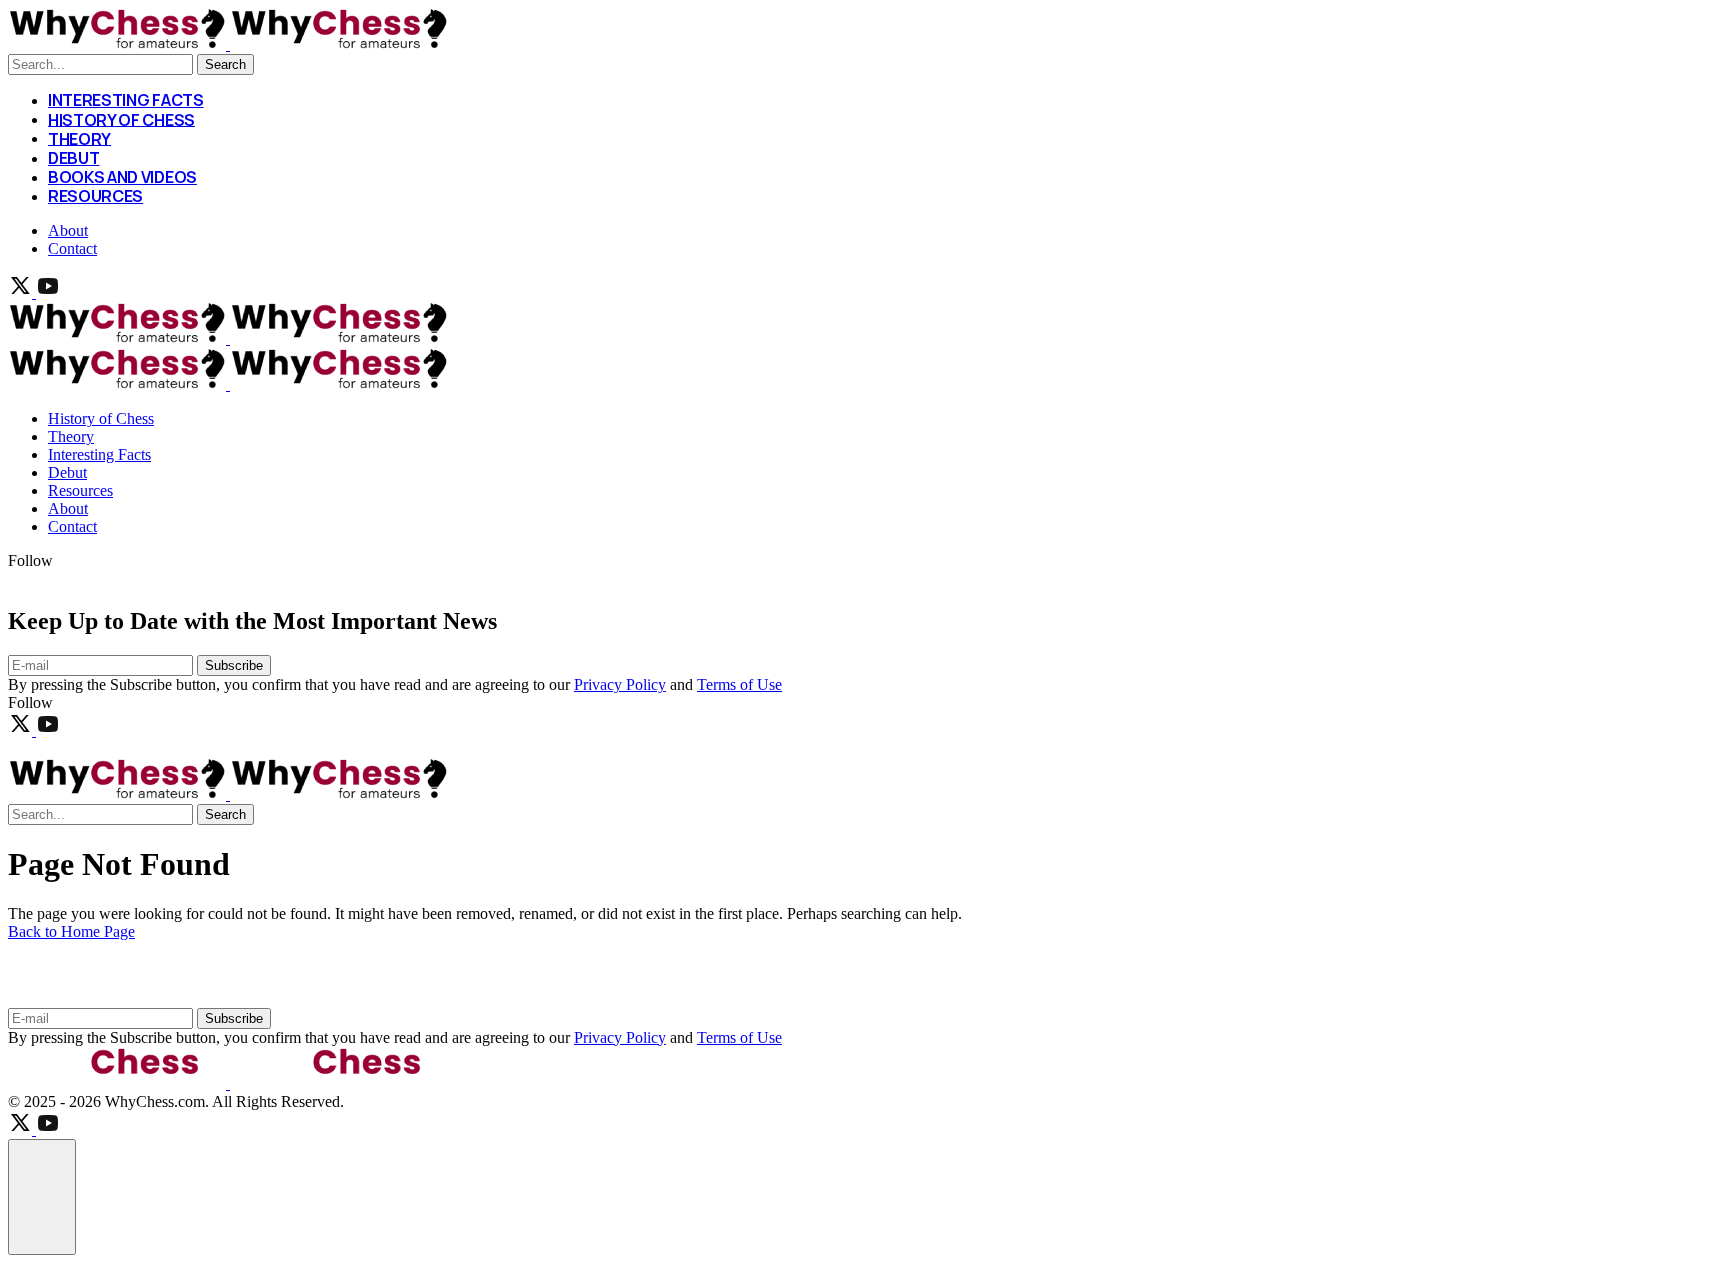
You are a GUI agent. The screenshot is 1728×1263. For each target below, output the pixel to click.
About (68, 230)
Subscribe (234, 665)
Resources (95, 196)
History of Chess (121, 119)
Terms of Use (739, 684)
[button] (42, 1197)
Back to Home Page (71, 931)
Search (225, 64)
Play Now (78, 748)
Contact (72, 248)
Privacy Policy (620, 684)
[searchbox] (100, 64)
